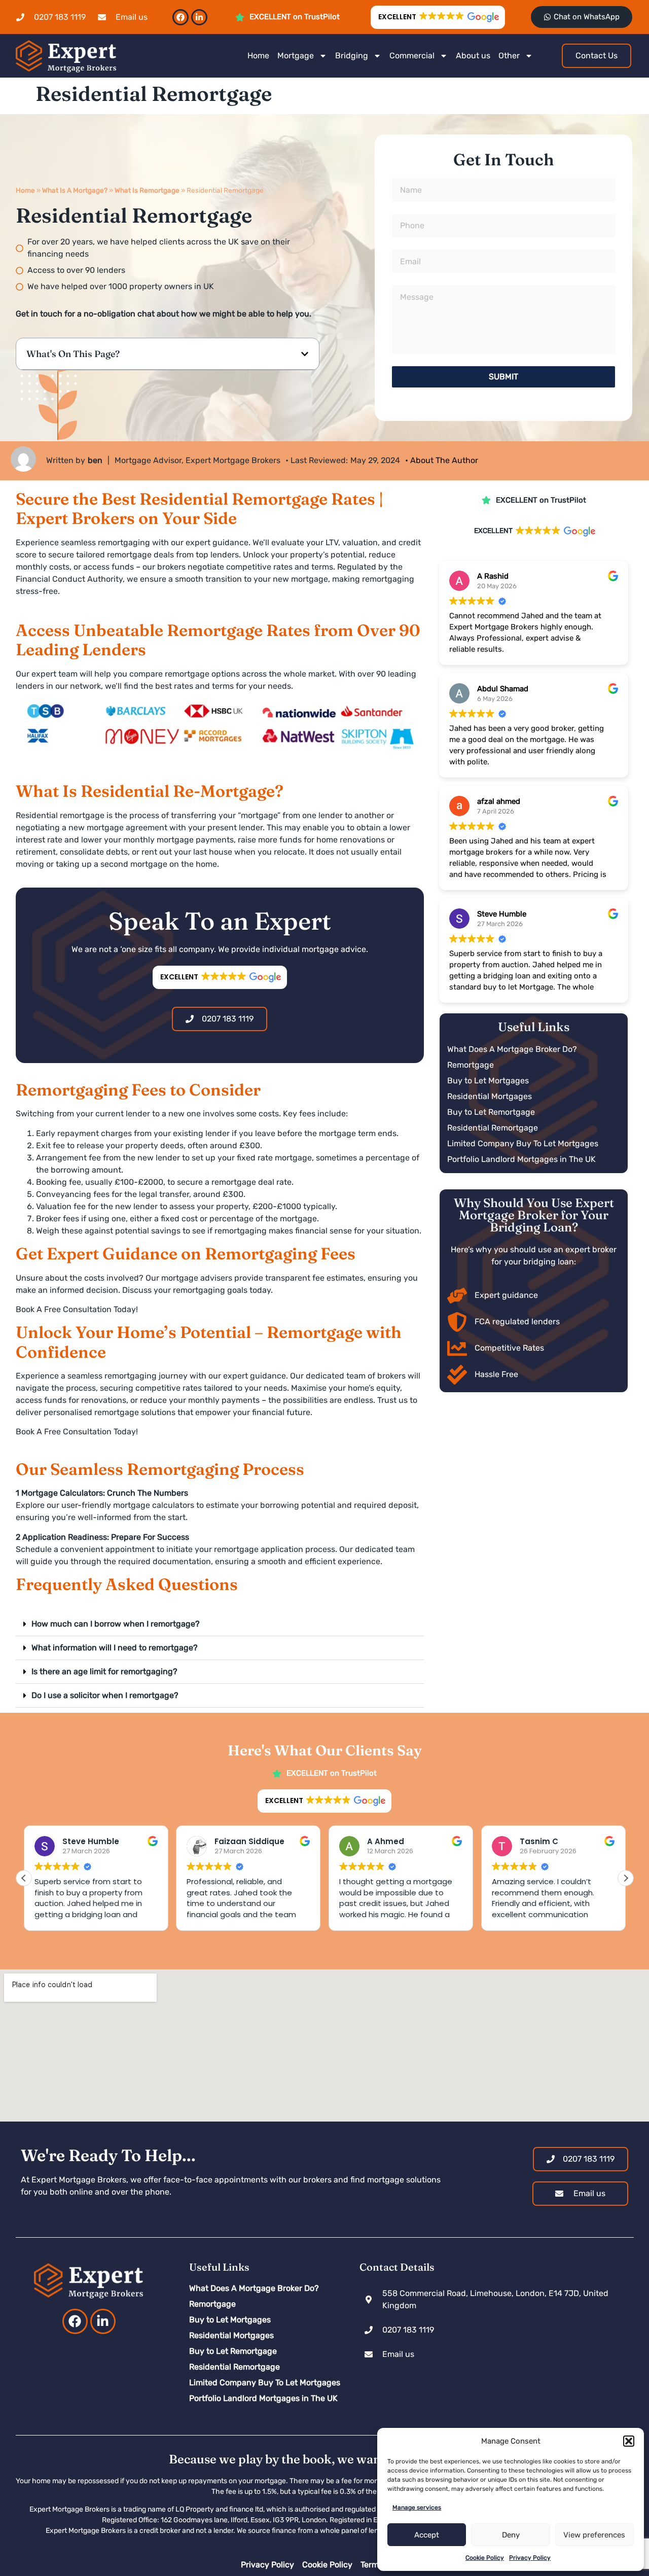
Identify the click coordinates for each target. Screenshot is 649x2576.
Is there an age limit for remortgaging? (104, 1671)
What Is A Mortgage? (75, 190)
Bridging (352, 56)
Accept (427, 2535)
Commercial (412, 56)
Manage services (417, 2508)
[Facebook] (181, 17)
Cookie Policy (485, 2558)
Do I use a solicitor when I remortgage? (105, 1695)
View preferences (594, 2535)
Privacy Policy (530, 2558)
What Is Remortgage (147, 190)
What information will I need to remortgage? (115, 1648)
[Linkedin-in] (199, 17)
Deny (511, 2535)
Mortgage (296, 56)
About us (473, 56)
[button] (629, 2441)
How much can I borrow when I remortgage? (116, 1624)
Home (258, 56)
